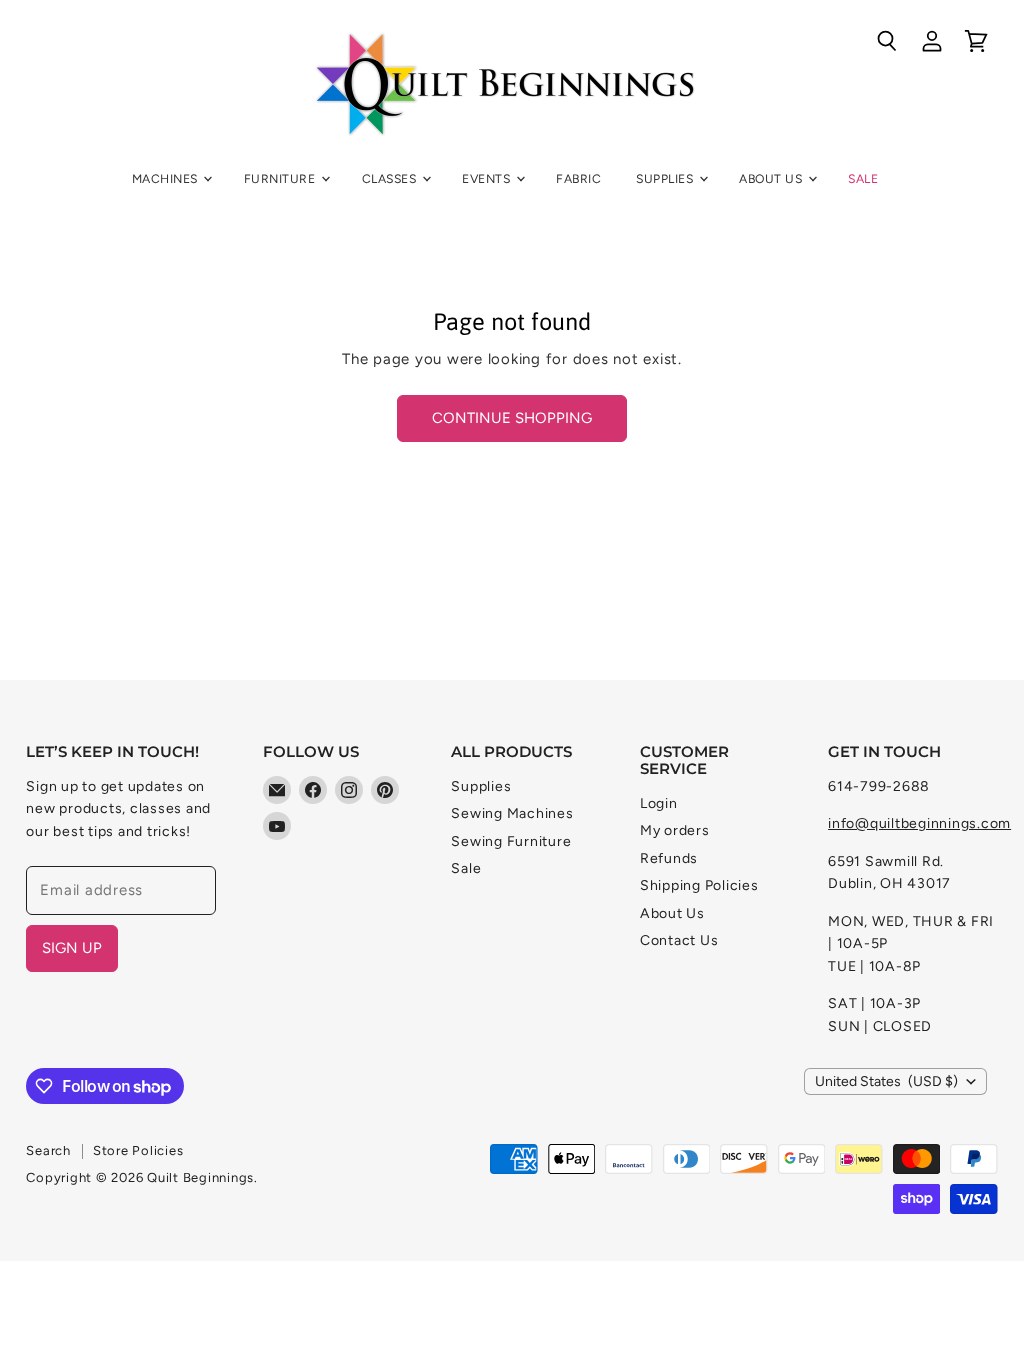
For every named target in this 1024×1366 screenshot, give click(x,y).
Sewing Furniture (511, 841)
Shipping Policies (699, 885)
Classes (391, 178)
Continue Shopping (512, 418)
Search (48, 1150)
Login (659, 803)
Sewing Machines (512, 813)
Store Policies (138, 1150)
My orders (675, 830)
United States (886, 1081)
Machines (166, 178)
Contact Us (679, 940)
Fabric (578, 178)
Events (487, 178)
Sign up (72, 948)
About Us (772, 178)
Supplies (666, 178)
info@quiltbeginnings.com (919, 823)
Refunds (669, 858)
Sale (863, 178)
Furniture (281, 178)
